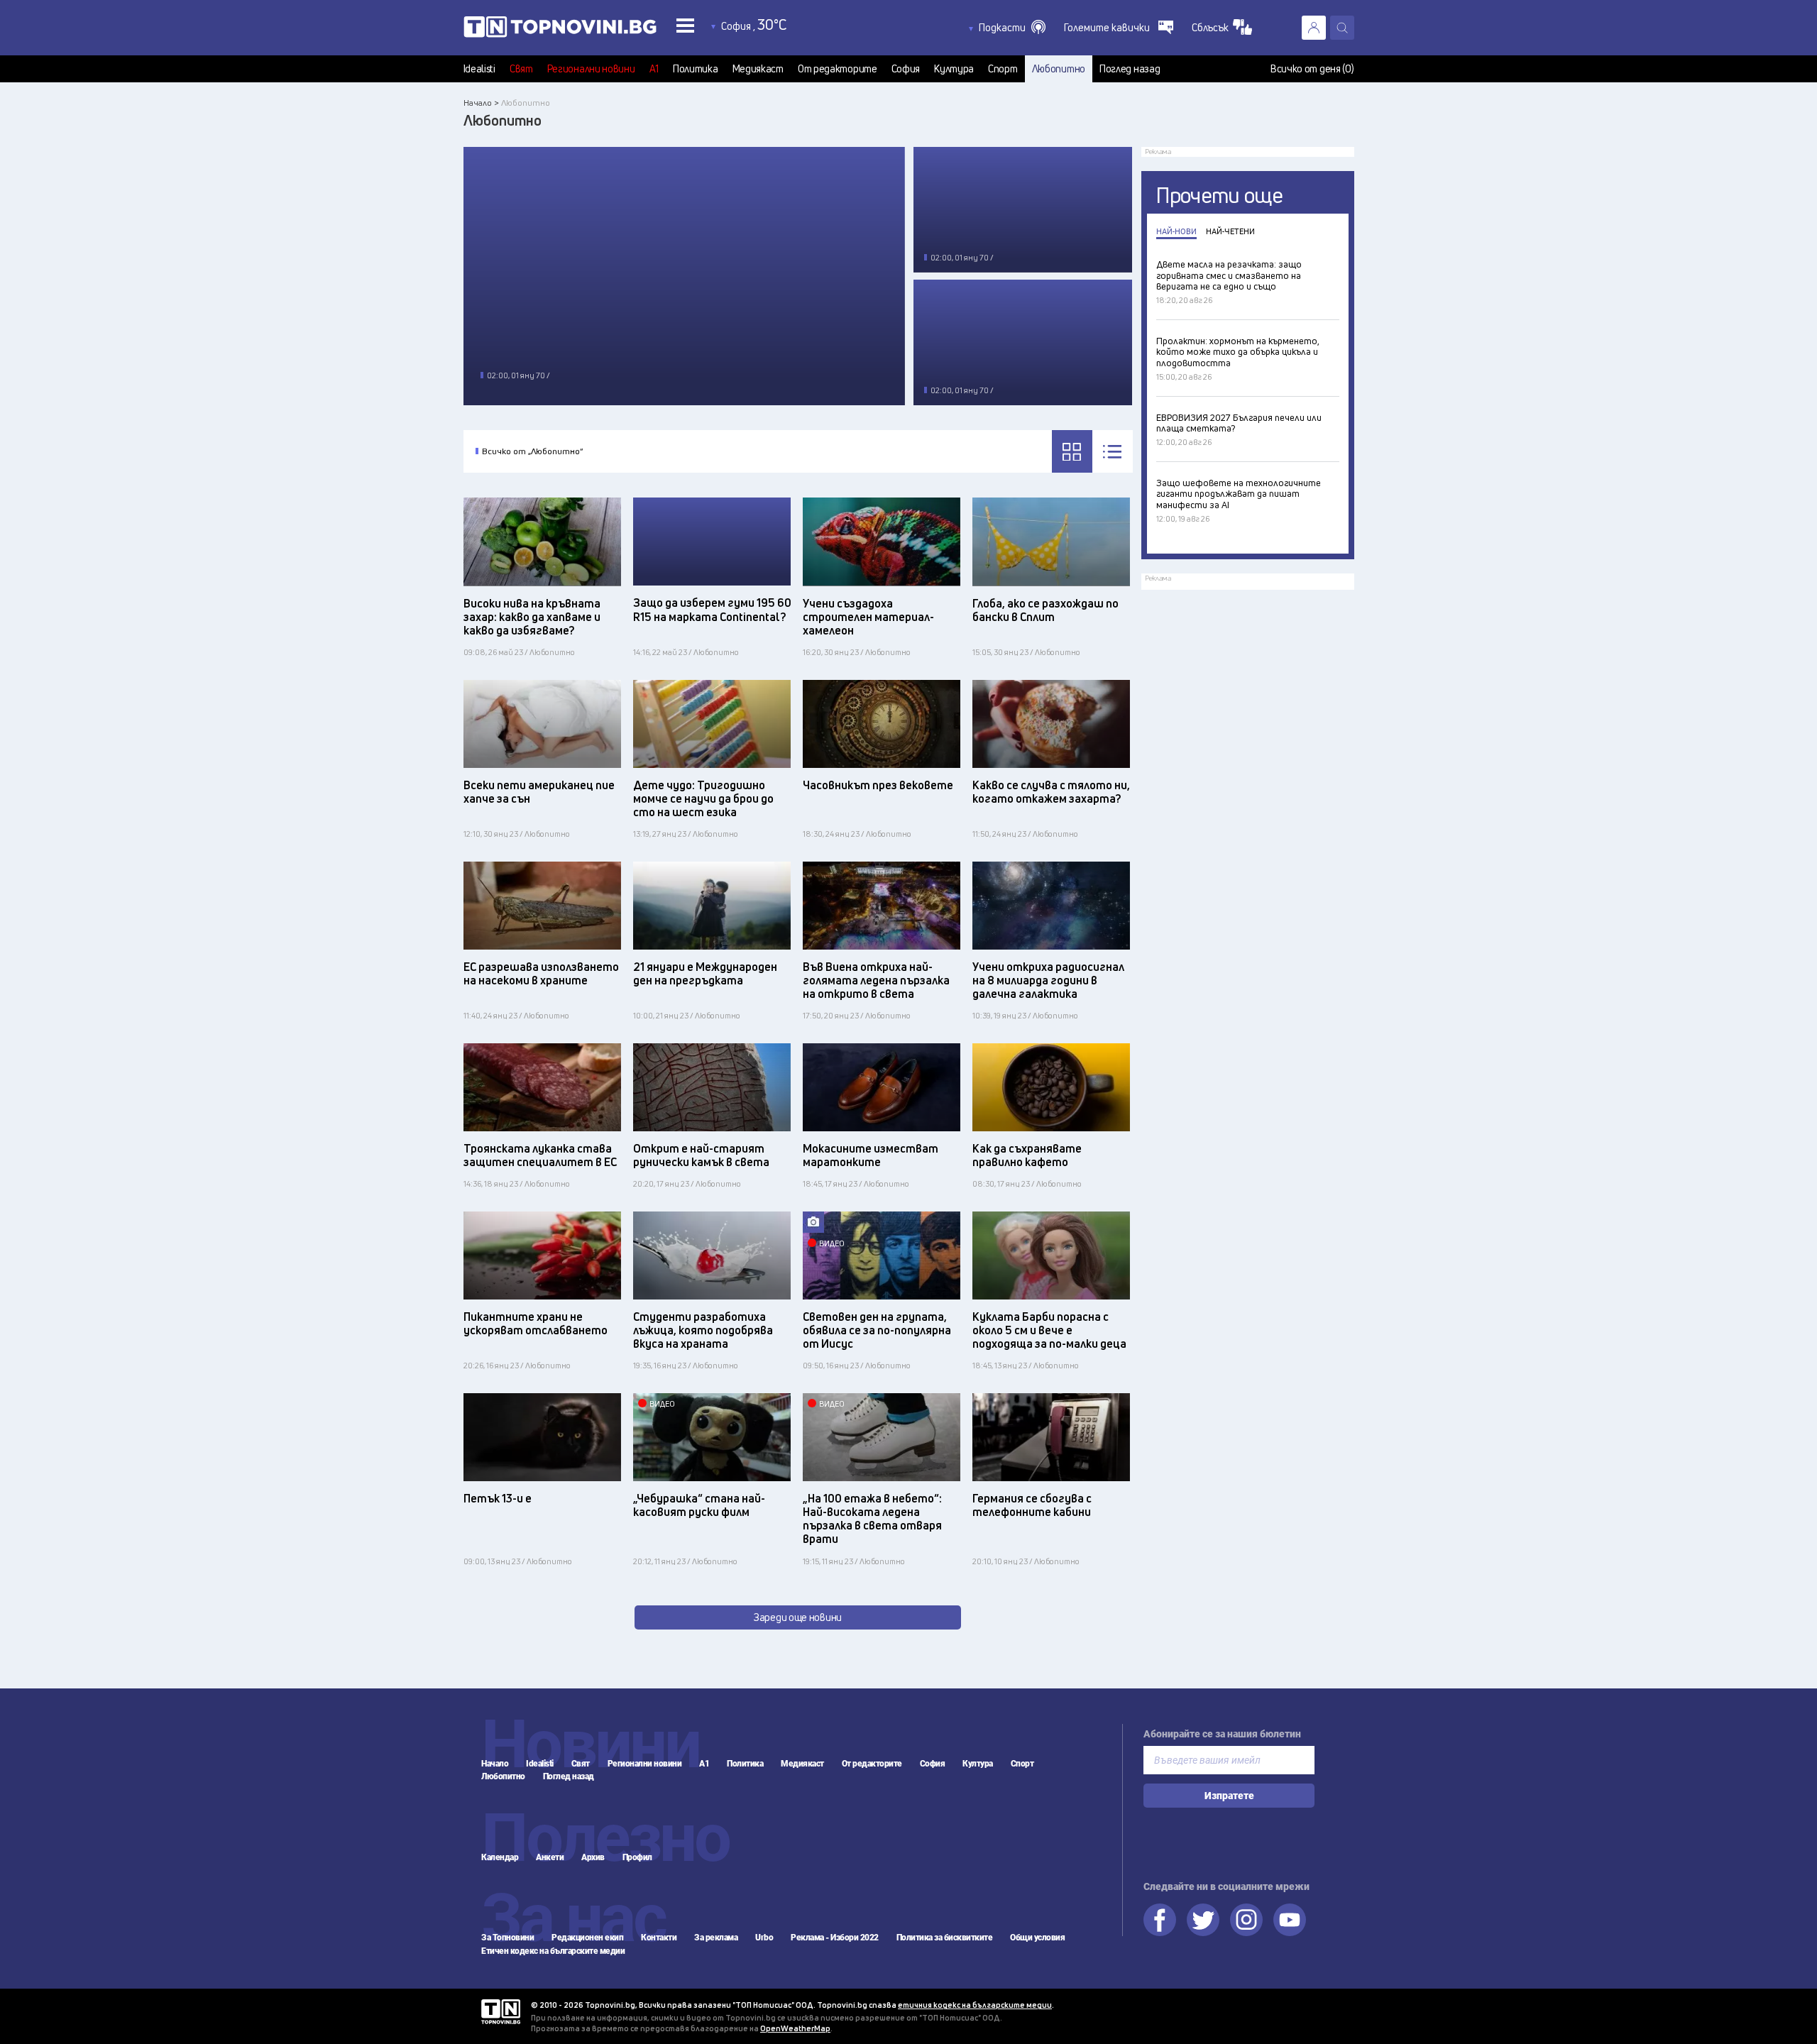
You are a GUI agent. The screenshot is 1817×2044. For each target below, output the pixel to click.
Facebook (1160, 1920)
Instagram (1246, 1920)
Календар (500, 1857)
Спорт (1003, 69)
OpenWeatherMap (795, 2028)
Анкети (550, 1857)
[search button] (1342, 28)
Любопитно (1059, 69)
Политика (696, 69)
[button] (1012, 28)
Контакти (659, 1938)
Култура (954, 69)
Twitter (1203, 1920)
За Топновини (507, 1938)
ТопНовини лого (560, 30)
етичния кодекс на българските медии (975, 2005)
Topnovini (501, 2012)
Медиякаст (758, 69)
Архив (593, 1857)
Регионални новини (591, 69)
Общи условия (1037, 1938)
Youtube (1290, 1920)
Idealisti (479, 69)
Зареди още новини (798, 1617)
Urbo (764, 1938)
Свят (521, 69)
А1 (654, 69)
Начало (495, 1764)
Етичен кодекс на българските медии (553, 1951)
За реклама (716, 1938)
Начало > (481, 103)
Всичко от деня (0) (1312, 69)
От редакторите (838, 69)
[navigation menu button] (685, 25)
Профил (637, 1857)
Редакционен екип (587, 1938)
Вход (1314, 28)
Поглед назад (1130, 69)
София (906, 69)
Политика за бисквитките (945, 1938)
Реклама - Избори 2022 (835, 1938)
